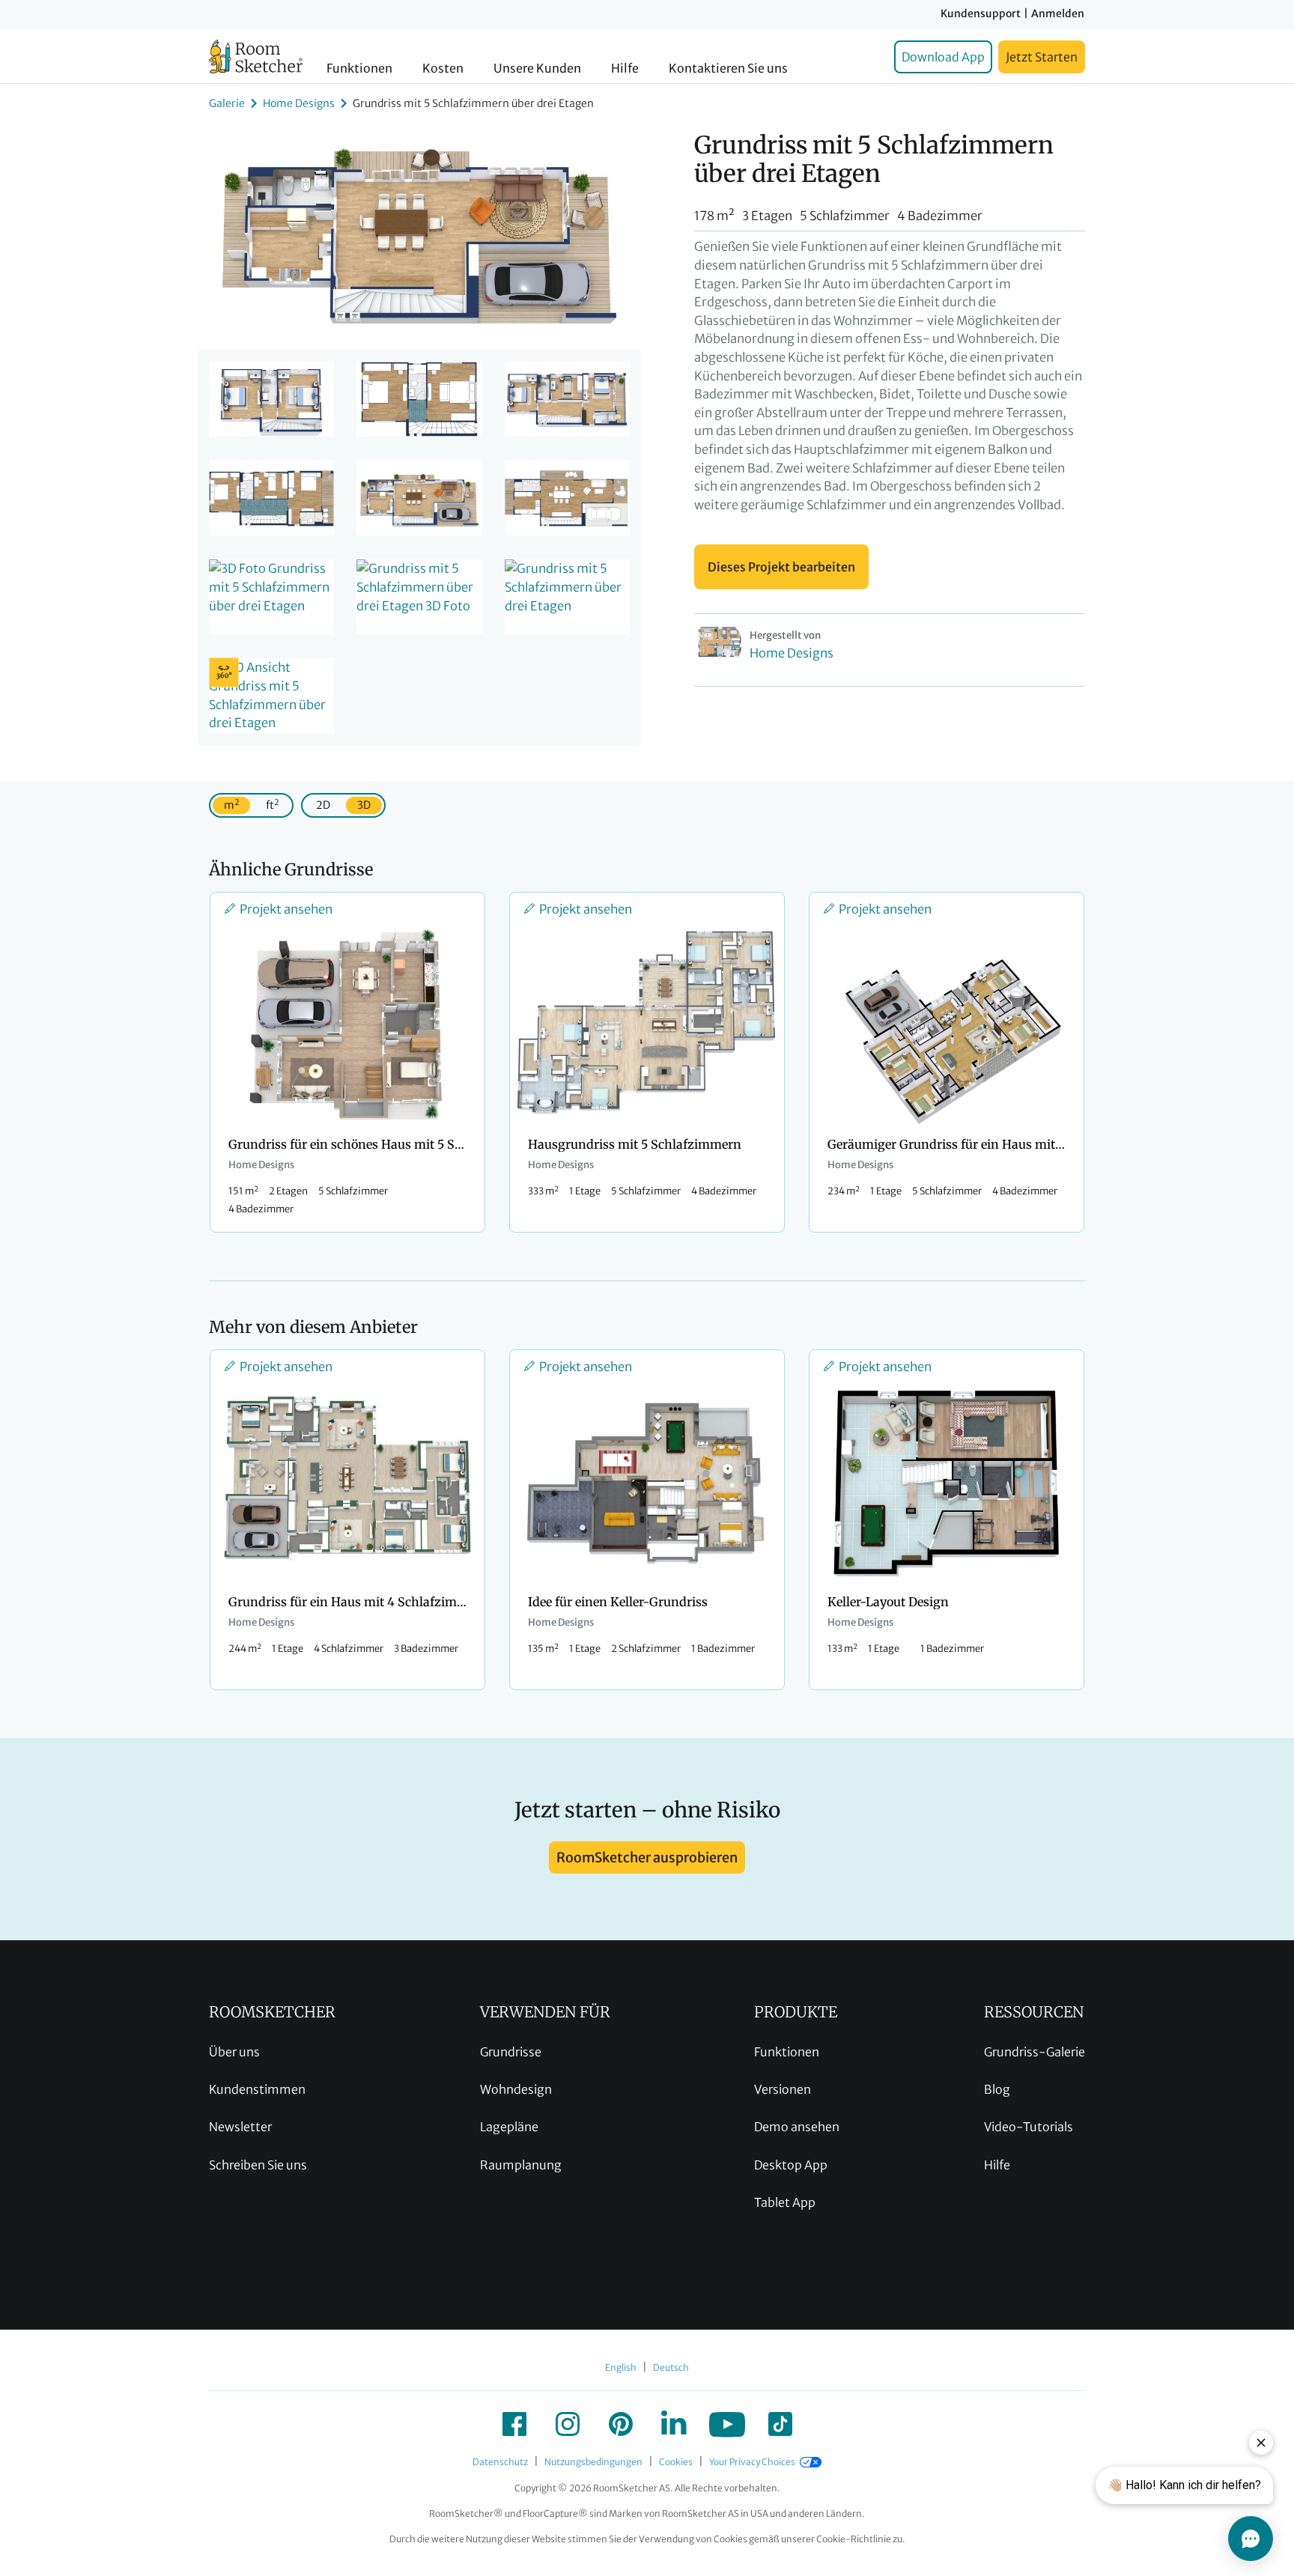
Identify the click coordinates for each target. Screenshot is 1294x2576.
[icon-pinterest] (621, 2424)
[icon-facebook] (514, 2424)
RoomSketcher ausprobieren (647, 1857)
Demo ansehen (797, 2127)
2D (323, 805)
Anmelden (1058, 13)
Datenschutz (500, 2462)
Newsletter (240, 2127)
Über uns (234, 2052)
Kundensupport (981, 13)
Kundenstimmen (257, 2089)
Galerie (227, 103)
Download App (943, 57)
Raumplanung (521, 2165)
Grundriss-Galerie (1035, 2052)
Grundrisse (511, 2052)
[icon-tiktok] (780, 2424)
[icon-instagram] (568, 2424)
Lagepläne (509, 2127)
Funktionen (359, 69)
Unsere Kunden (537, 69)
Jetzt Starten (1042, 57)
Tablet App (785, 2202)
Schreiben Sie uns (258, 2165)
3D (364, 805)
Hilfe (625, 69)
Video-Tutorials (1029, 2127)
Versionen (783, 2089)
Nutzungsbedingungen (593, 2462)
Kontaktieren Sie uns (728, 69)
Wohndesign (516, 2089)
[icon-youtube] (727, 2424)
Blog (997, 2089)
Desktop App (791, 2165)
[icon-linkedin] (674, 2424)
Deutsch (671, 2367)
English (621, 2367)
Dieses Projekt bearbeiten (781, 567)
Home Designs (299, 103)
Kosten (443, 69)
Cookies (676, 2462)
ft (272, 805)
